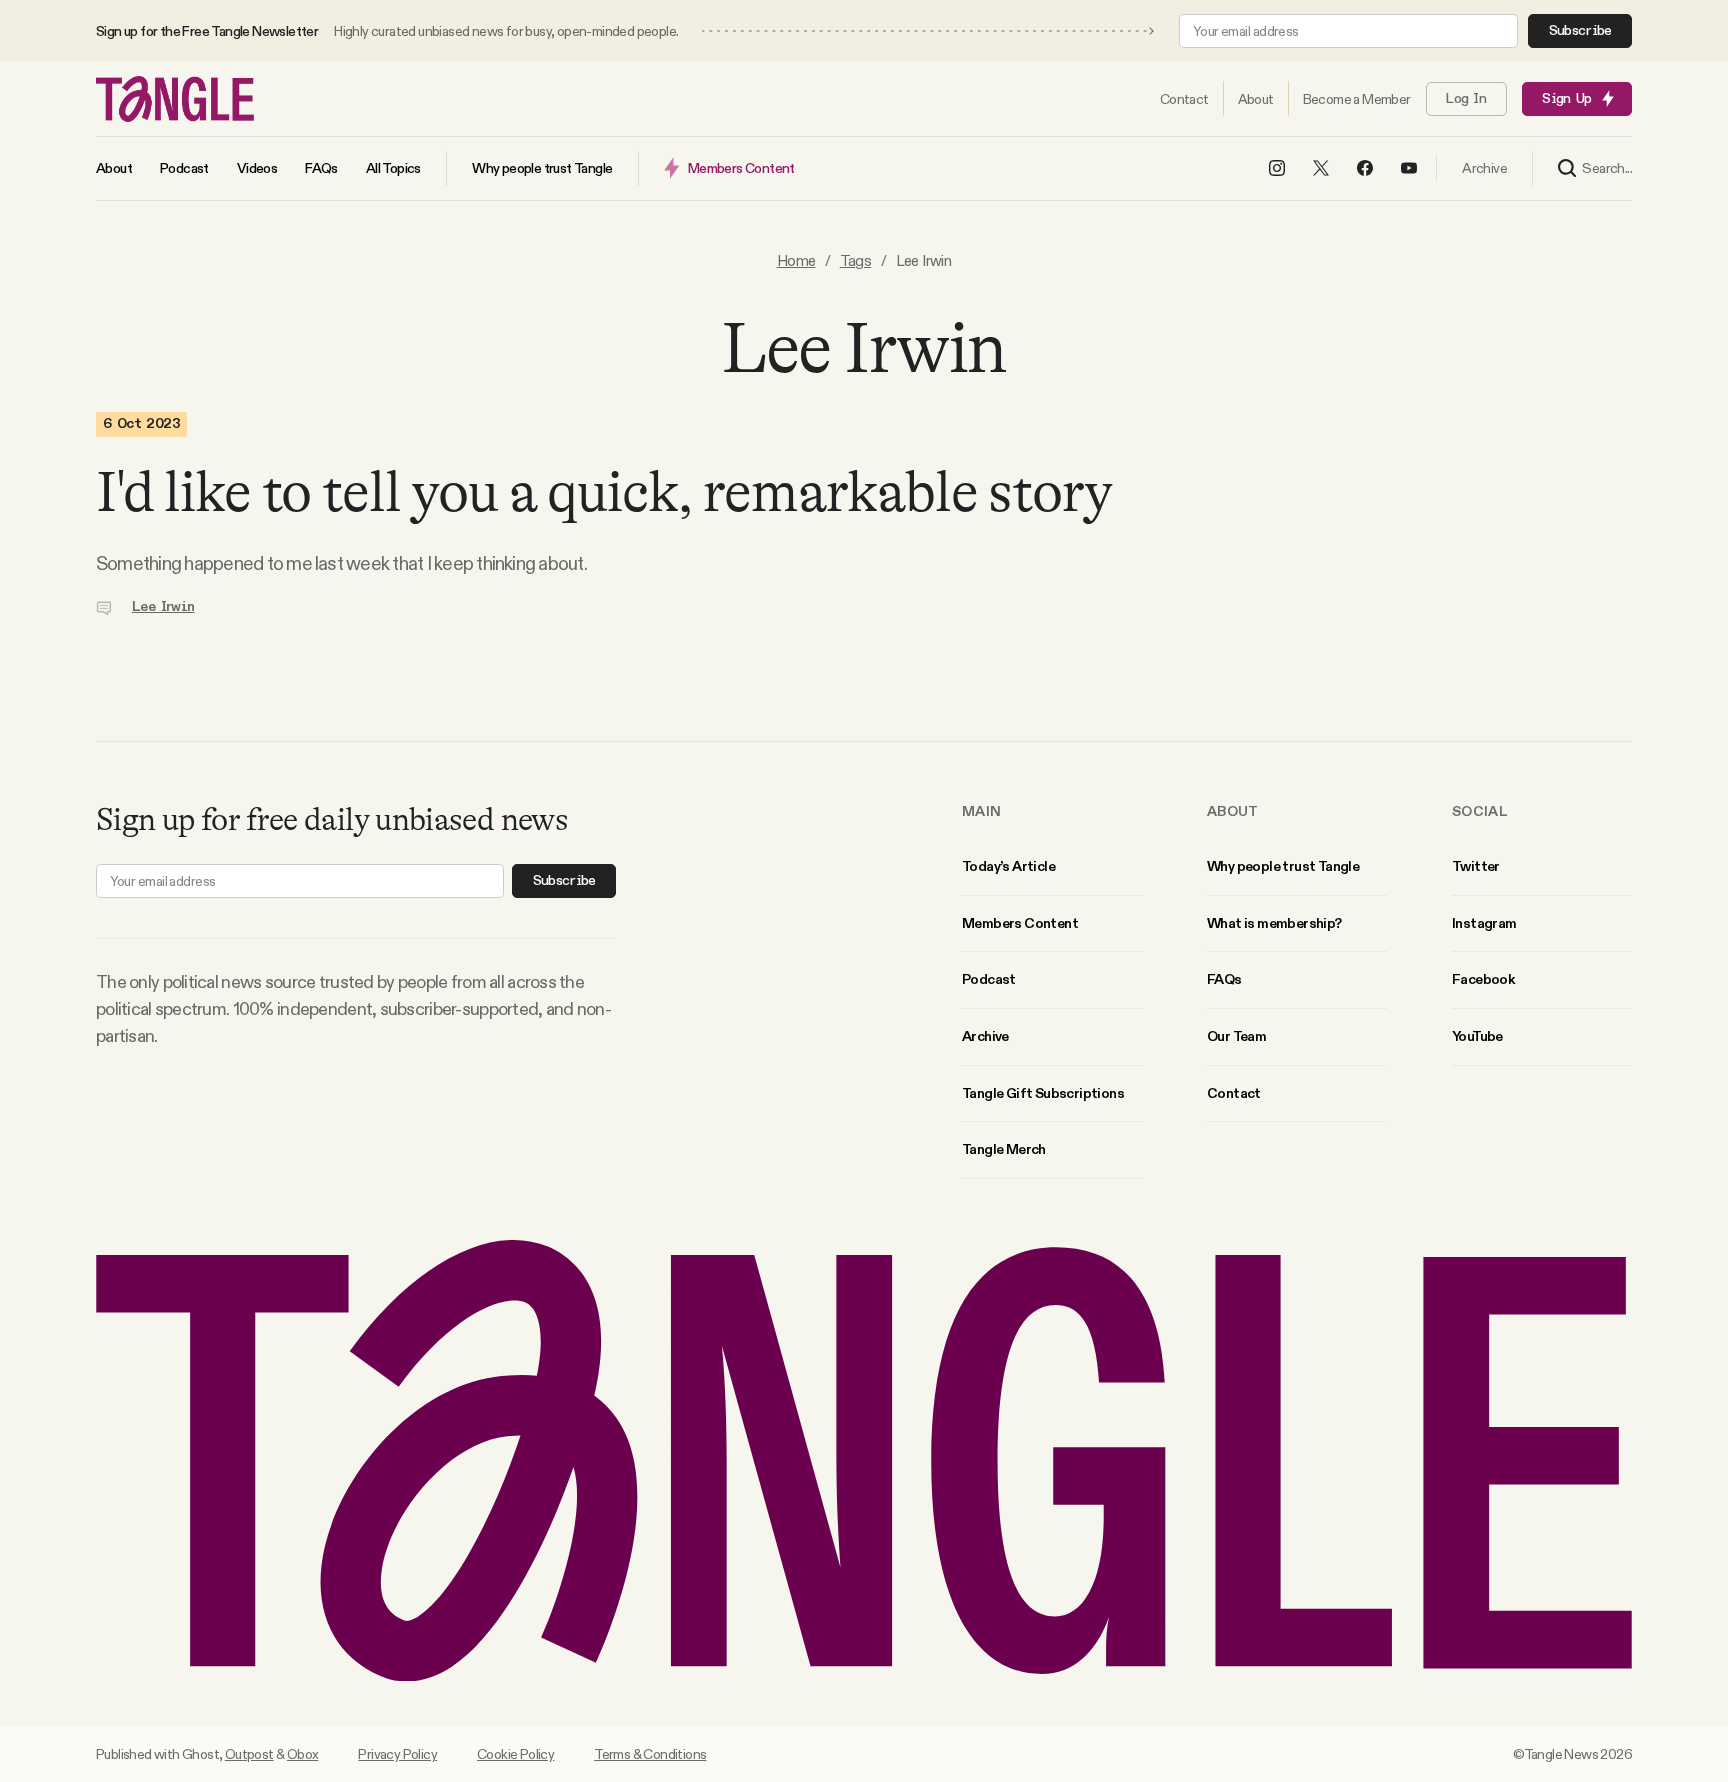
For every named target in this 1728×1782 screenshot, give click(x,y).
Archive (985, 1036)
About (1233, 811)
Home (796, 260)
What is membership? (1274, 923)
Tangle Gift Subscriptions (1043, 1093)
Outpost (249, 1754)
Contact (1234, 1093)
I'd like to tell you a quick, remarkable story (604, 492)
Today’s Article (1008, 866)
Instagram (1484, 923)
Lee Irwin (163, 607)
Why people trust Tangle (1283, 866)
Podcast (989, 979)
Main (981, 811)
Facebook (1483, 979)
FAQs (1224, 979)
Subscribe (1580, 31)
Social (1480, 811)
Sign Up (1566, 99)
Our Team (1236, 1036)
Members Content (1020, 923)
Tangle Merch (1004, 1149)
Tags (856, 260)
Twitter (1476, 866)
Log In (1466, 99)
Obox (303, 1754)
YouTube (1477, 1036)
